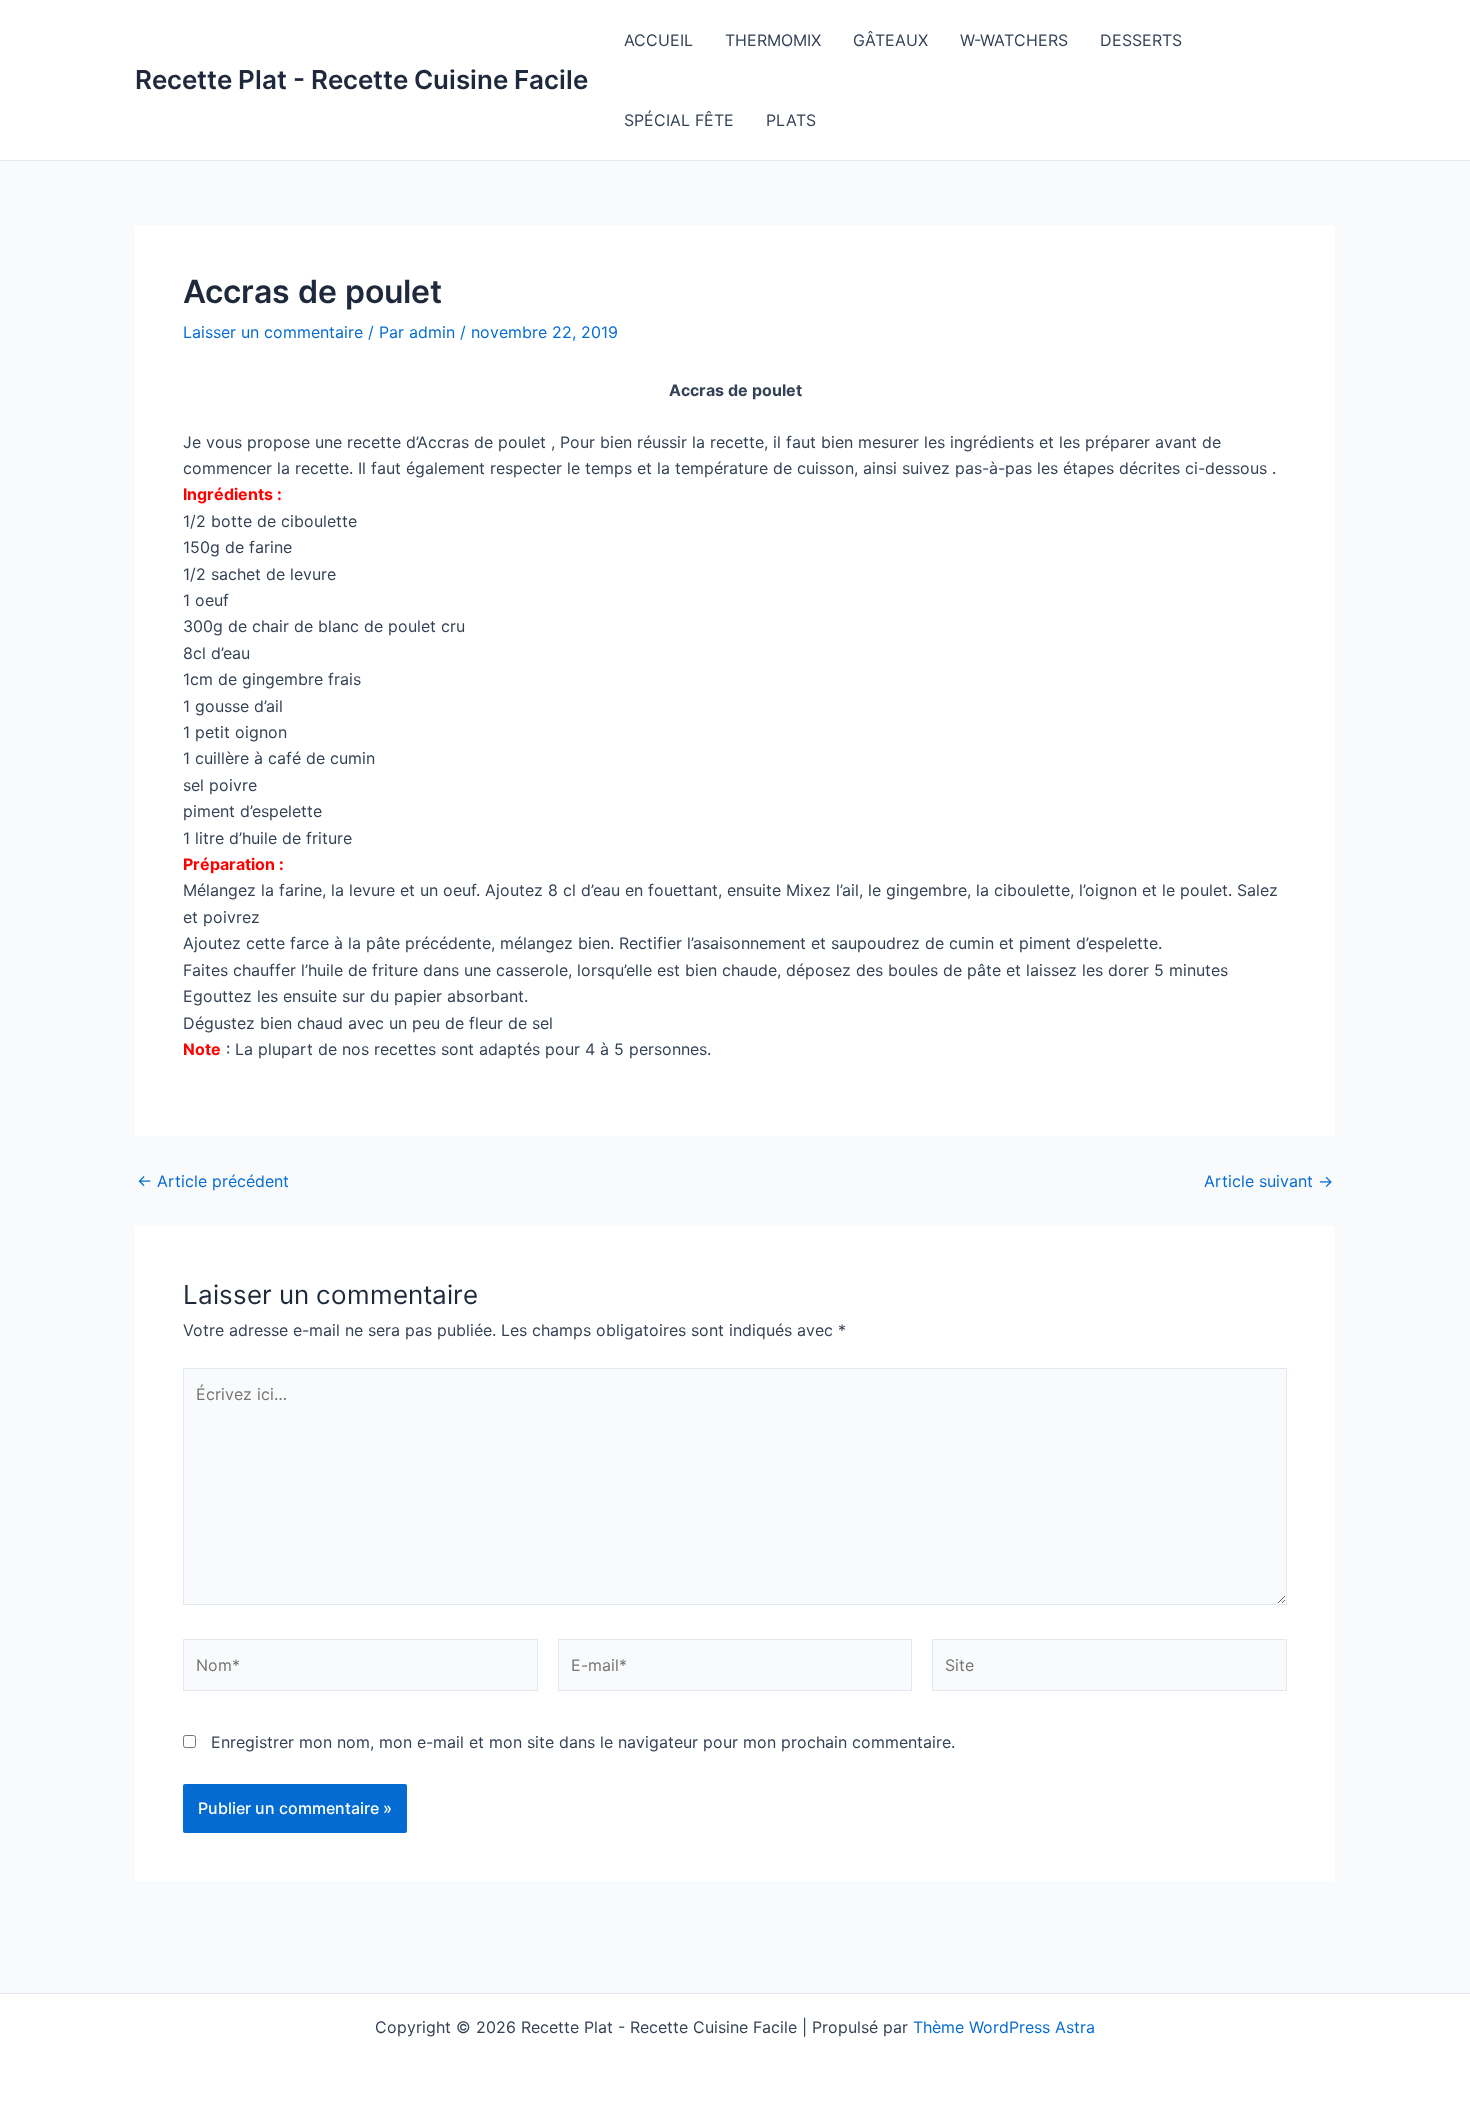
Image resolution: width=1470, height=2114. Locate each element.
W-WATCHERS (1014, 40)
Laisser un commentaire (273, 332)
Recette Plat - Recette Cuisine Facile (361, 79)
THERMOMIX (773, 40)
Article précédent (213, 1181)
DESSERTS (1141, 40)
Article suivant (1268, 1181)
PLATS (791, 120)
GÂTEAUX (890, 40)
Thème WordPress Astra (1004, 2027)
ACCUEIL (658, 40)
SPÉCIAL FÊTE (679, 120)
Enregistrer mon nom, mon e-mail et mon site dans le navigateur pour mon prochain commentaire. (583, 1742)
